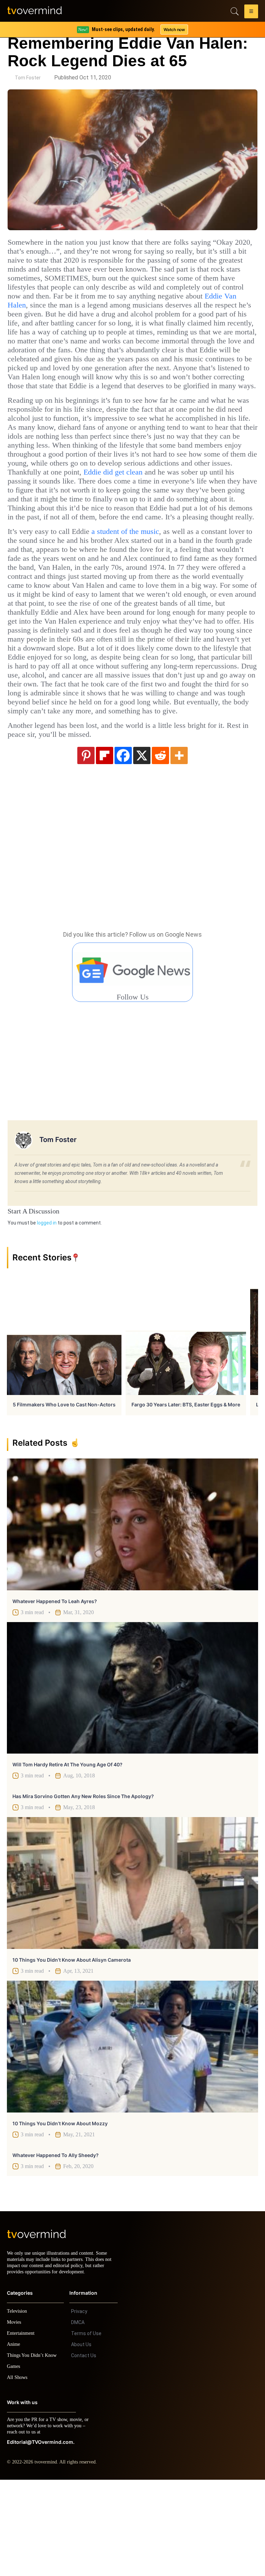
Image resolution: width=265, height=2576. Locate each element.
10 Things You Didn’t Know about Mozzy (60, 2213)
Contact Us (84, 2452)
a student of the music (141, 585)
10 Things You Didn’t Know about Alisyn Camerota (72, 2050)
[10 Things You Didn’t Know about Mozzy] (132, 2137)
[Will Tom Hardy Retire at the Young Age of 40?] (132, 1778)
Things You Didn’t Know (33, 2452)
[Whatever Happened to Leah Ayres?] (132, 1614)
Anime (14, 2441)
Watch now (174, 30)
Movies (15, 2418)
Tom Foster (28, 78)
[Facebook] (123, 845)
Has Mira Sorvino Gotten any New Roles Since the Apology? (83, 1886)
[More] (179, 845)
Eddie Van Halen (212, 305)
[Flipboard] (105, 845)
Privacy (79, 2408)
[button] (251, 12)
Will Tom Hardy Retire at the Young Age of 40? (67, 1855)
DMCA (78, 2419)
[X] (142, 845)
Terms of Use (86, 2430)
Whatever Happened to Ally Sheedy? (56, 2245)
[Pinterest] (86, 845)
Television (18, 2407)
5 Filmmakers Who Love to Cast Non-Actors (64, 1495)
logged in (47, 1313)
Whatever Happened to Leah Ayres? (55, 1691)
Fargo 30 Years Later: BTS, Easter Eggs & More (186, 1495)
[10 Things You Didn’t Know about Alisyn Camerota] (132, 1973)
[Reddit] (160, 845)
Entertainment (23, 2429)
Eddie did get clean (191, 508)
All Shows (18, 2474)
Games (15, 2463)
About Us (81, 2441)
